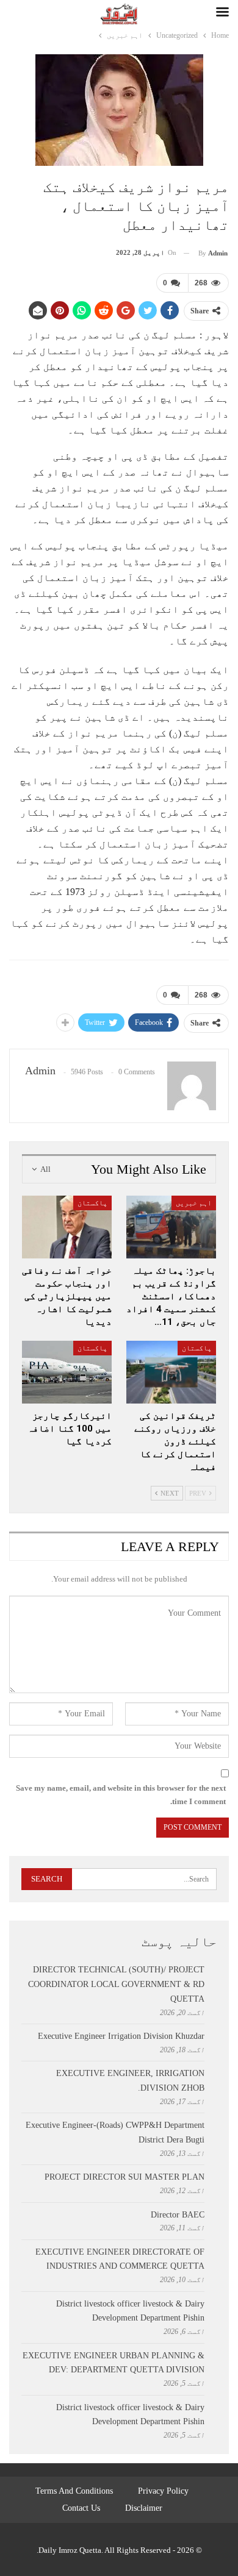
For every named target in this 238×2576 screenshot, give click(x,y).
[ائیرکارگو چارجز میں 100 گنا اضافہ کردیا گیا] (67, 1372)
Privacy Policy (163, 2491)
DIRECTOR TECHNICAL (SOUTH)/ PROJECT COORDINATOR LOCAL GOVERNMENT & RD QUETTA (116, 1984)
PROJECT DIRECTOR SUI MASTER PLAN (124, 2177)
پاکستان (92, 1203)
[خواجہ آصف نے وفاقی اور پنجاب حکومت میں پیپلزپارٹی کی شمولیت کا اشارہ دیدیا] (67, 1227)
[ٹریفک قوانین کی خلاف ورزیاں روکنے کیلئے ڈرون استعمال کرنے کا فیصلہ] (171, 1372)
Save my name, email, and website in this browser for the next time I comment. (121, 1795)
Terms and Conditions (74, 2491)
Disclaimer (144, 2508)
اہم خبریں (194, 1203)
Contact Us (81, 2508)
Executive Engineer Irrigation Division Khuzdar (121, 2036)
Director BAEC (178, 2215)
